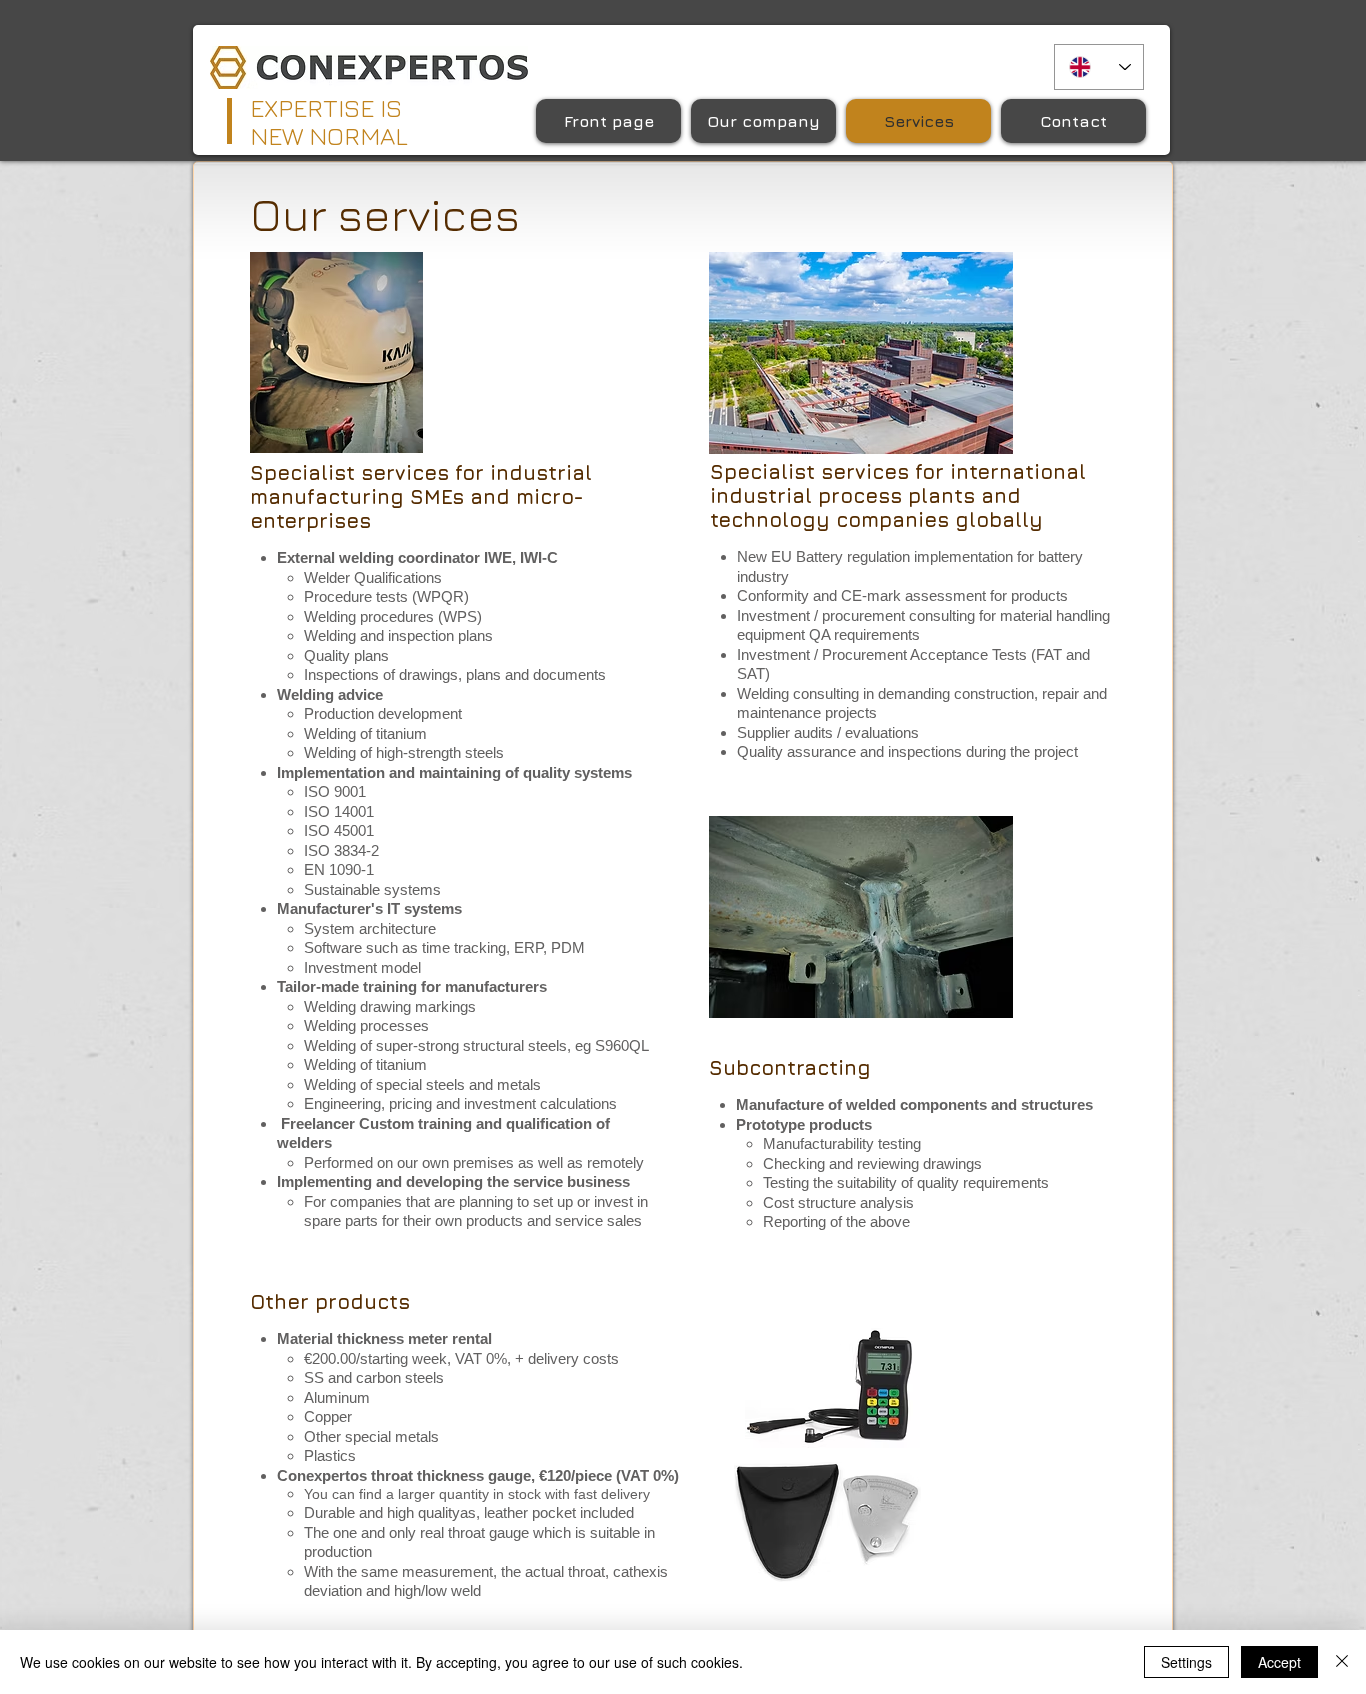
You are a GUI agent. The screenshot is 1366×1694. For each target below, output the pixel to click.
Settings (1186, 1662)
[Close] (1342, 1662)
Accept (1279, 1662)
